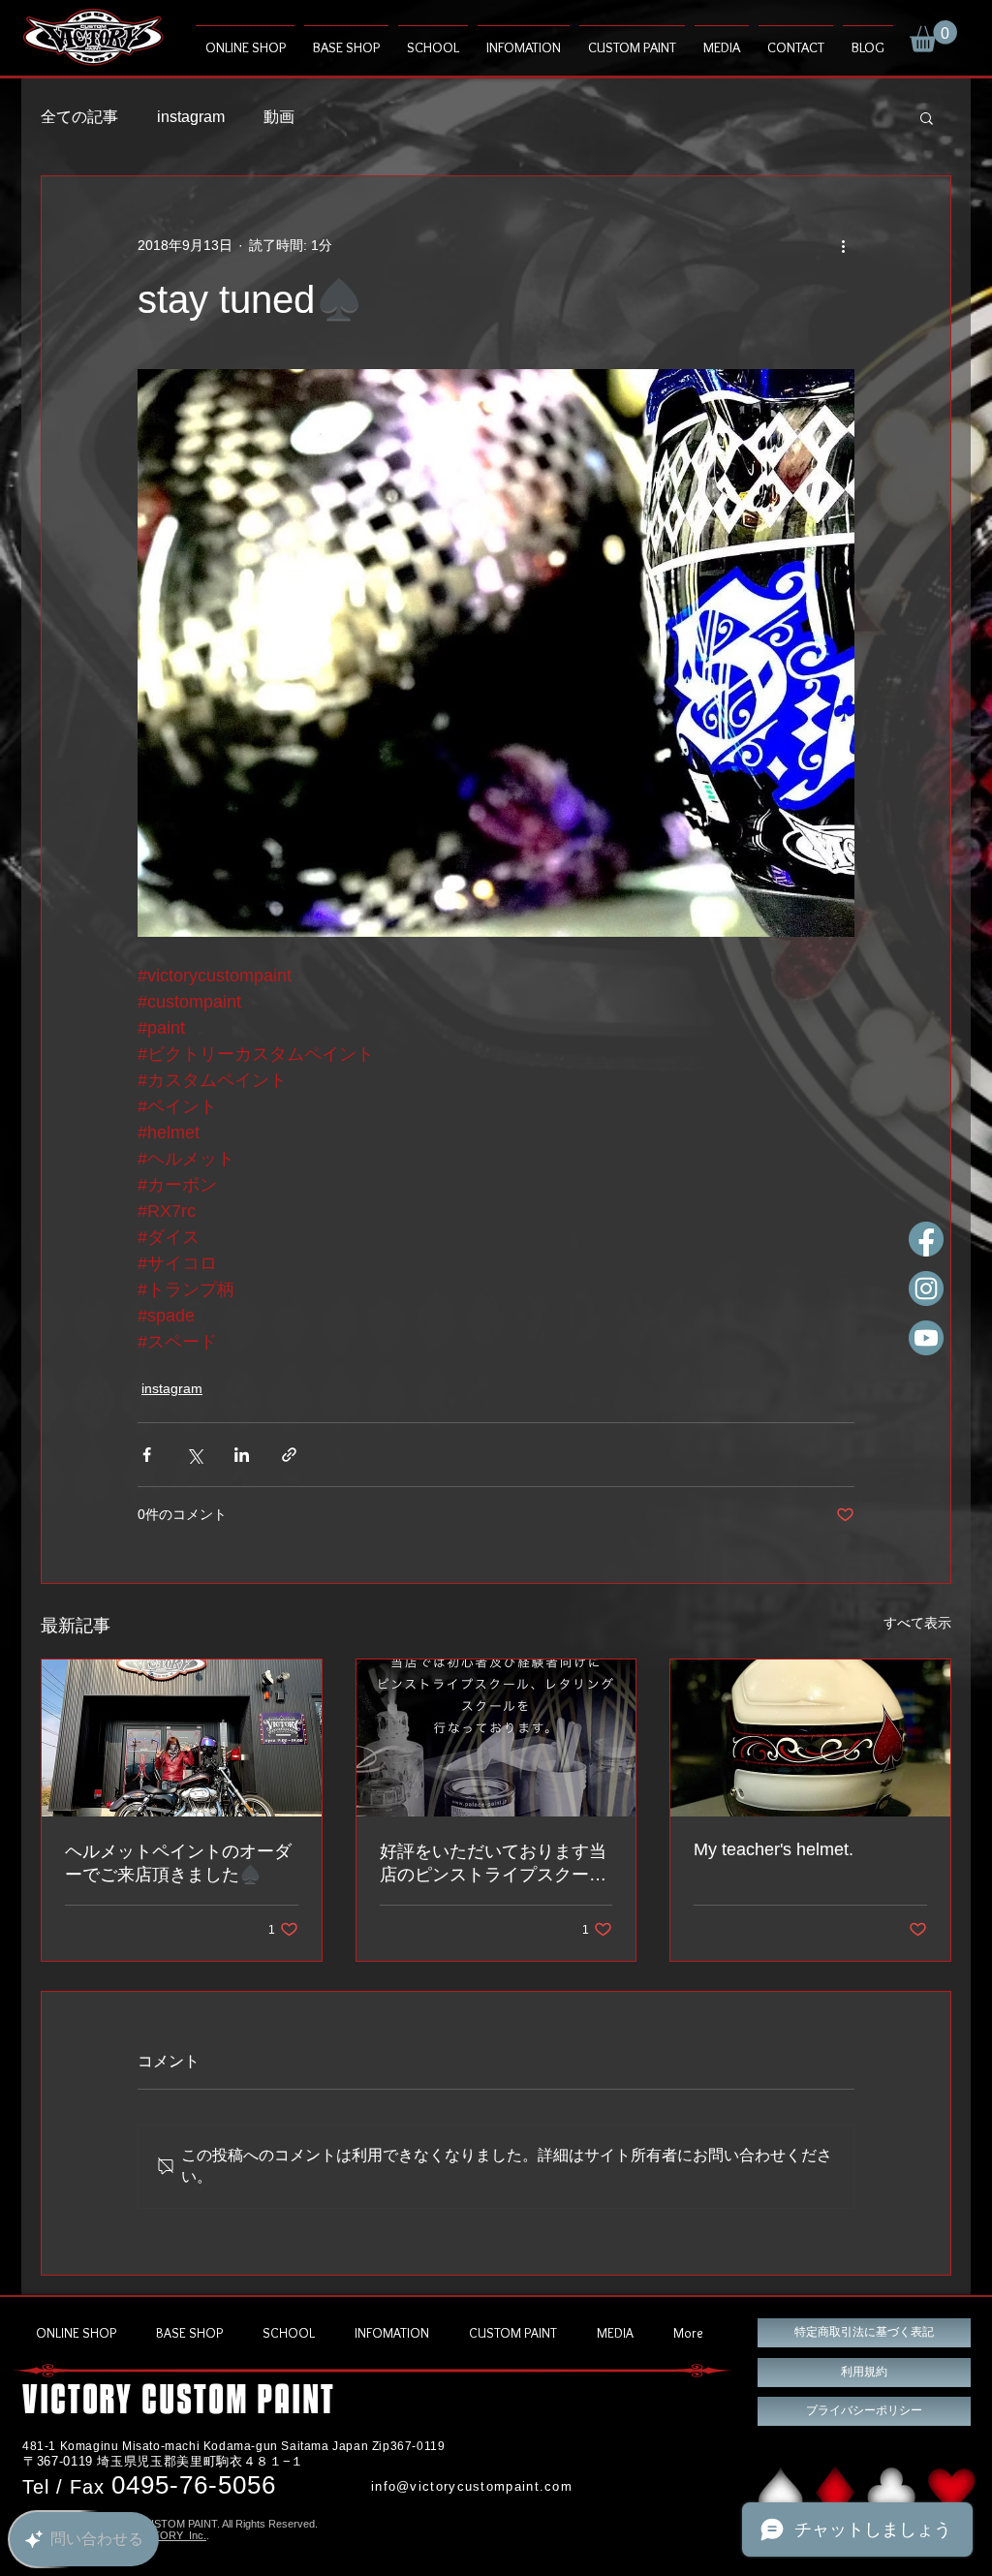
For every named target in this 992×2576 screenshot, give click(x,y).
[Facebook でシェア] (147, 1455)
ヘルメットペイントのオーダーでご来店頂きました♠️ (178, 1863)
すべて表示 (917, 1623)
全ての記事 (79, 117)
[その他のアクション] (843, 246)
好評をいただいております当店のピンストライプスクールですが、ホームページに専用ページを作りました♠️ (493, 1864)
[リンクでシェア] (289, 1455)
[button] (933, 36)
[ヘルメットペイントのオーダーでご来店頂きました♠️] (182, 1738)
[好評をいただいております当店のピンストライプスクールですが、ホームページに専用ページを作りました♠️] (496, 1738)
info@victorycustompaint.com (472, 2486)
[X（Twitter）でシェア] (194, 1455)
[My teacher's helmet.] (810, 1738)
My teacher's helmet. (774, 1849)
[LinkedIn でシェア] (242, 1455)
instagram (191, 117)
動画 (279, 117)
